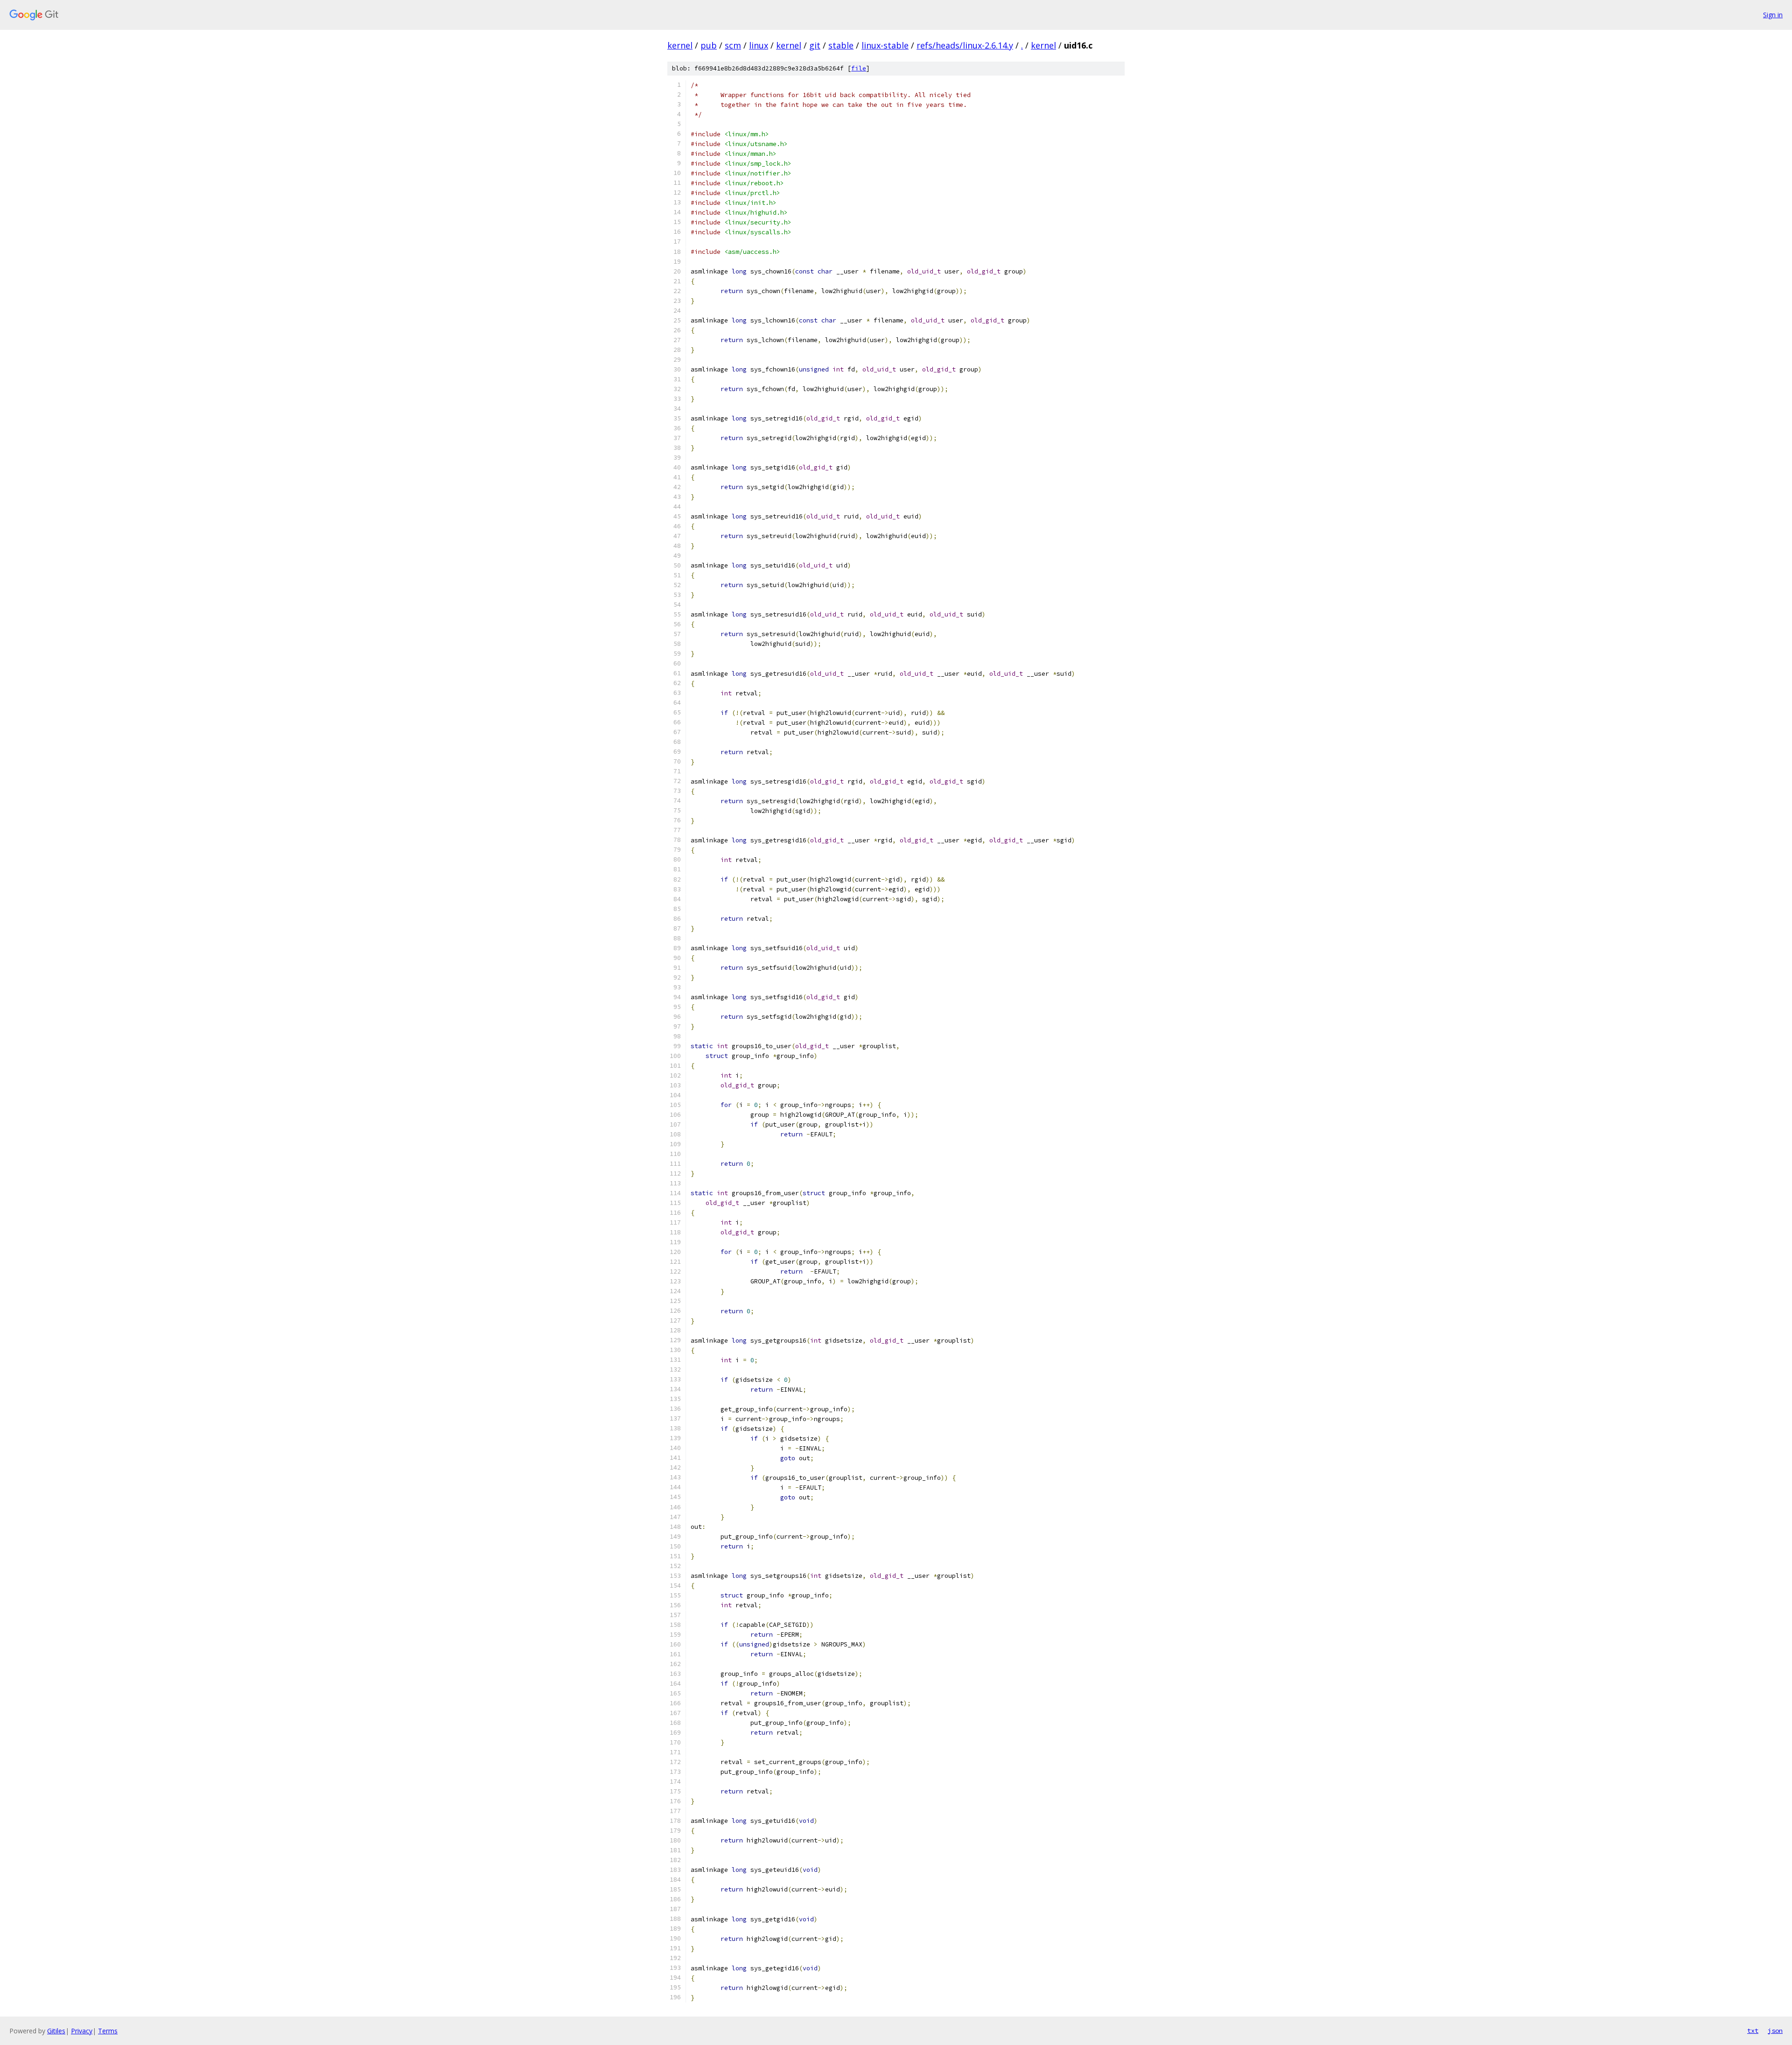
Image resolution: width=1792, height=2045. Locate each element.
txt (1753, 2031)
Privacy (82, 2031)
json (1775, 2031)
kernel (680, 45)
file (859, 68)
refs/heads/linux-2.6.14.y (965, 45)
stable (841, 45)
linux (759, 45)
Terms (108, 2031)
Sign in (1773, 15)
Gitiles (56, 2031)
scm (733, 45)
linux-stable (885, 45)
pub (709, 45)
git (815, 45)
